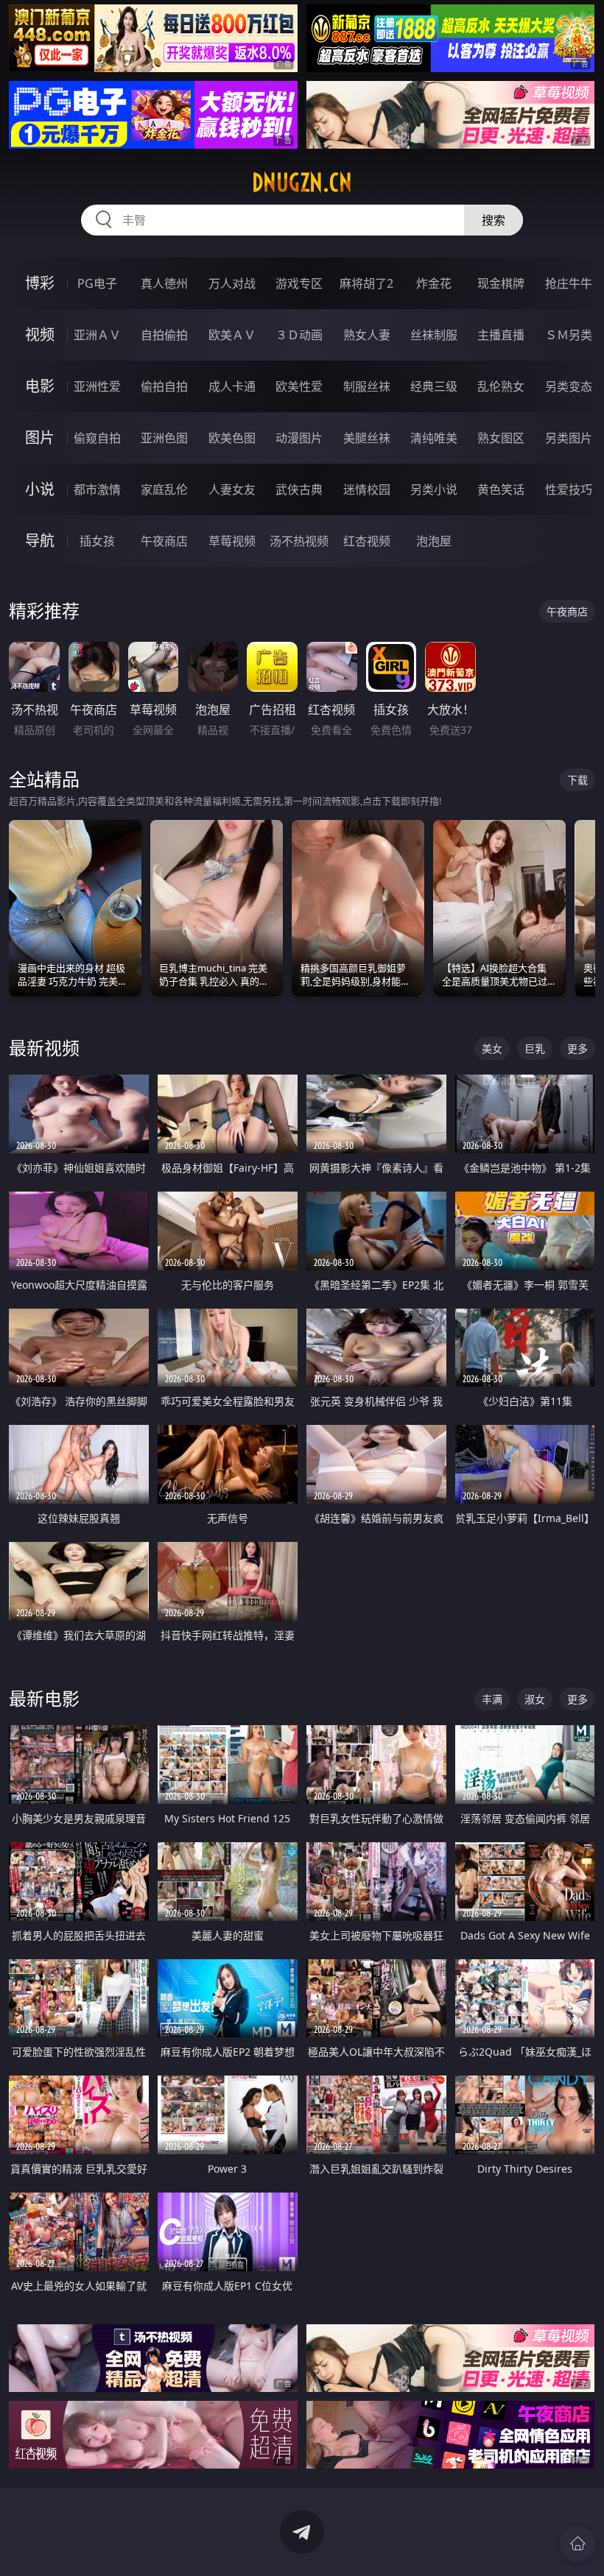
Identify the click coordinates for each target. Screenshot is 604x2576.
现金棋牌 (501, 283)
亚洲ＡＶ (97, 335)
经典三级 (434, 386)
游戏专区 (299, 283)
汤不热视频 (299, 541)
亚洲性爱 (97, 386)
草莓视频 (232, 541)
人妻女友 (232, 489)
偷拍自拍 (164, 386)
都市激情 (97, 489)
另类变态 (569, 386)
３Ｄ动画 (299, 335)
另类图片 (569, 438)
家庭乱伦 (164, 489)
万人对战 (232, 283)
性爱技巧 (569, 489)
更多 (577, 1048)
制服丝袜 (367, 386)
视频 (40, 335)
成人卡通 (232, 386)
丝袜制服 (434, 335)
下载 (577, 780)
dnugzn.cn (302, 183)
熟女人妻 (367, 335)
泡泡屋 (434, 541)
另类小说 (434, 489)
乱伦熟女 (501, 386)
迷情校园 (367, 489)
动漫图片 (299, 438)
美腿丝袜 (367, 438)
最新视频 (44, 1048)
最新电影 (44, 1698)
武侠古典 (299, 489)
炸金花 (434, 283)
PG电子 (97, 283)
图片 (40, 438)
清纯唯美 (434, 438)
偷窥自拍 (97, 438)
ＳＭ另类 (569, 335)
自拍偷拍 (164, 335)
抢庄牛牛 (569, 283)
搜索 (494, 220)
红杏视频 (367, 541)
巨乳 (535, 1048)
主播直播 (501, 335)
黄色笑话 (501, 489)
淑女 (535, 1699)
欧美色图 (232, 438)
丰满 (492, 1699)
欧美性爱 (299, 386)
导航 (40, 541)
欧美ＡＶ (232, 335)
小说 (40, 489)
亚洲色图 (164, 438)
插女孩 (97, 541)
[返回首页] (577, 2544)
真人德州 (164, 283)
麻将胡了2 (366, 283)
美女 (492, 1048)
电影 (40, 386)
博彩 (40, 283)
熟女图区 (501, 438)
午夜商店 (164, 541)
